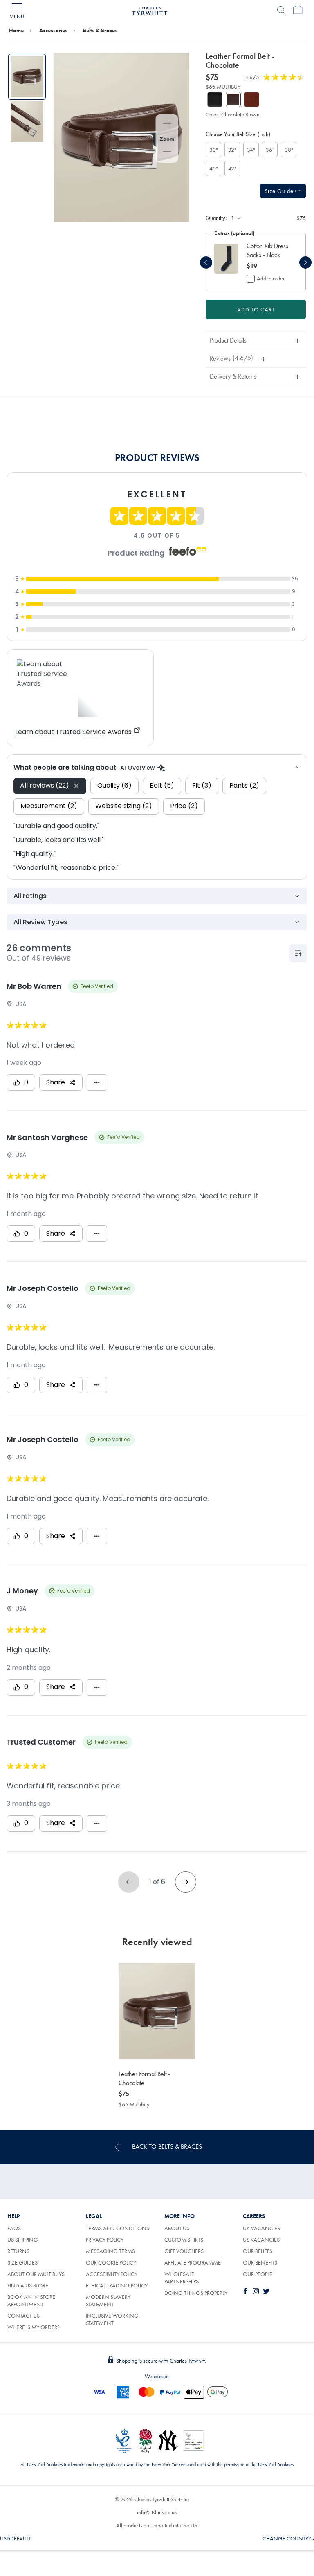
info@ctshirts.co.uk (157, 2512)
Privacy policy (105, 2240)
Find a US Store (28, 2285)
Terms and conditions (118, 2228)
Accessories (53, 30)
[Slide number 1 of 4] (226, 259)
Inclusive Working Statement (112, 2319)
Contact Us (24, 2316)
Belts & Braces (100, 30)
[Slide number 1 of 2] (27, 77)
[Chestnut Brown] (252, 100)
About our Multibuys (36, 2274)
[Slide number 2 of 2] (27, 122)
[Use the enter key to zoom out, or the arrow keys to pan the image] (167, 152)
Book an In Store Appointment (31, 2300)
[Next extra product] (305, 262)
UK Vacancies (261, 2228)
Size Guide (280, 191)
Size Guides (22, 2262)
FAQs (14, 2228)
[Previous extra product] (206, 262)
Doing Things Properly (196, 2293)
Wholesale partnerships (182, 2278)
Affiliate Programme (193, 2262)
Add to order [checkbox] (271, 278)
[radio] (213, 150)
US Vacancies (261, 2240)
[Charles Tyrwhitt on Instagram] (258, 2291)
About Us (177, 2228)
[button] (268, 251)
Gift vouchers (184, 2251)
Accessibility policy (112, 2274)
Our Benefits (260, 2262)
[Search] (281, 10)
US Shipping (23, 2240)
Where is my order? (34, 2327)
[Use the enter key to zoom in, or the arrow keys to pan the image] (167, 125)
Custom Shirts (184, 2240)
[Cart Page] (298, 10)
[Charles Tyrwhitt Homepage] (150, 9)
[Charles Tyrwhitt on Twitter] (268, 2291)
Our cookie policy (111, 2262)
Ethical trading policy (117, 2285)
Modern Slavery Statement (108, 2300)
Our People (258, 2274)
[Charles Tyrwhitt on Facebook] (247, 2291)
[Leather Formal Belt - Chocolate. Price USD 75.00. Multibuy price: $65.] (157, 2011)
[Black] (215, 100)
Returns (18, 2251)
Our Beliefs (258, 2251)
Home (16, 30)
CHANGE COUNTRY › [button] (288, 2538)
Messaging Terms (110, 2251)
